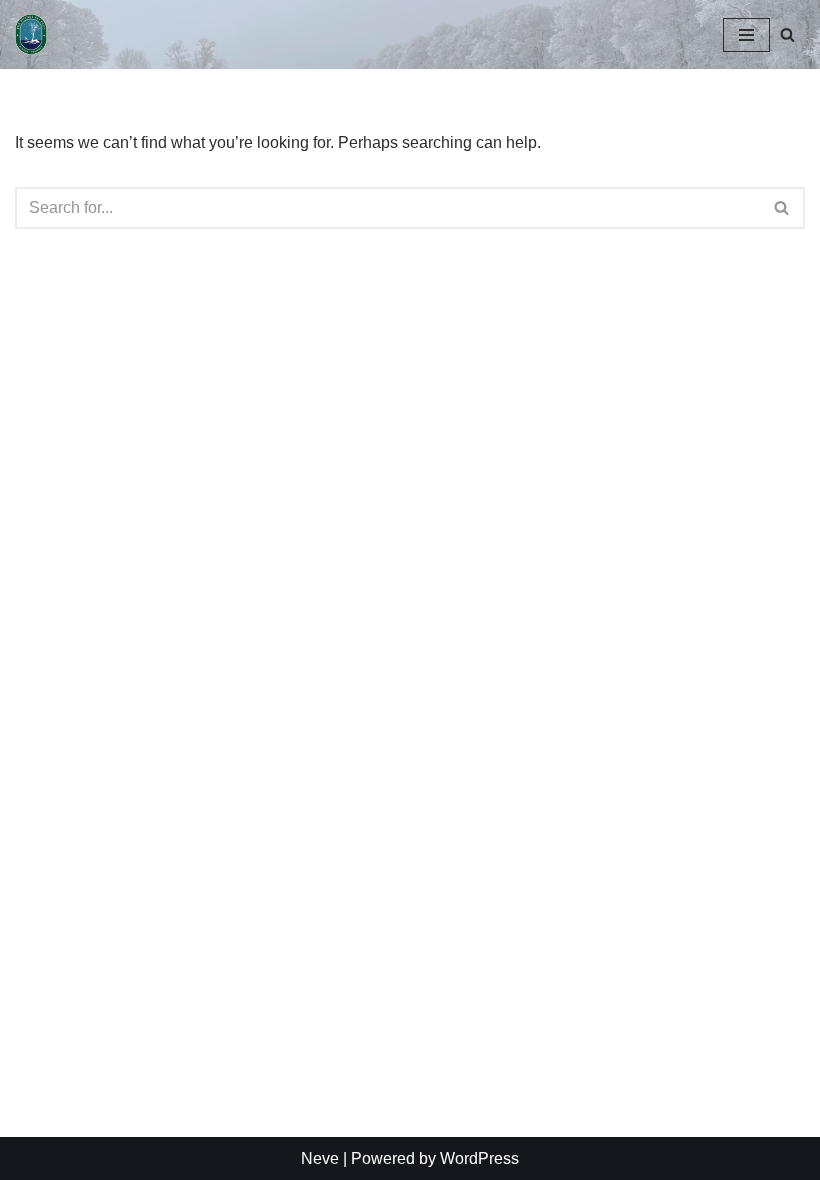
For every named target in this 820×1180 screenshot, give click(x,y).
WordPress (479, 1158)
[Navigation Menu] (746, 35)
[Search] (787, 34)
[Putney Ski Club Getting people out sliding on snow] (36, 34)
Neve (320, 1158)
